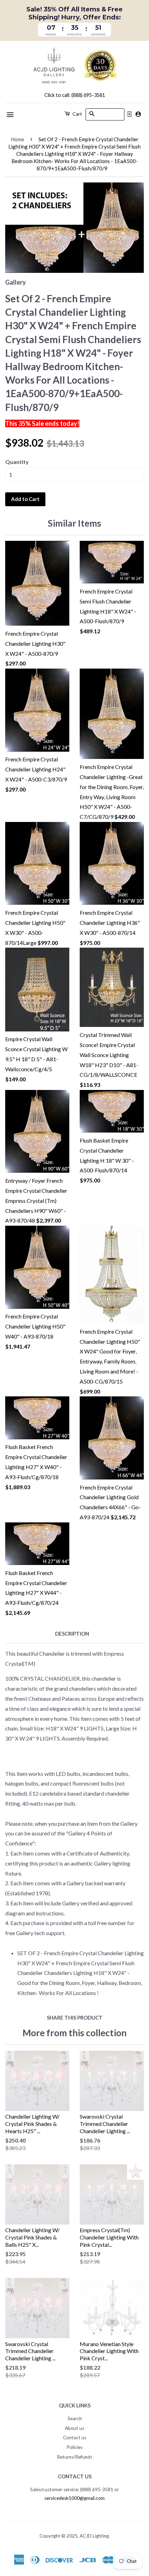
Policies (74, 2447)
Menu (11, 115)
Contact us (75, 2438)
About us (74, 2428)
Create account (138, 114)
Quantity (17, 462)
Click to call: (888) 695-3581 (75, 95)
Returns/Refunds (74, 2457)
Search (75, 2418)
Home (17, 139)
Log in (129, 114)
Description (72, 1634)
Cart (77, 114)
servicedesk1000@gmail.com (74, 2498)
